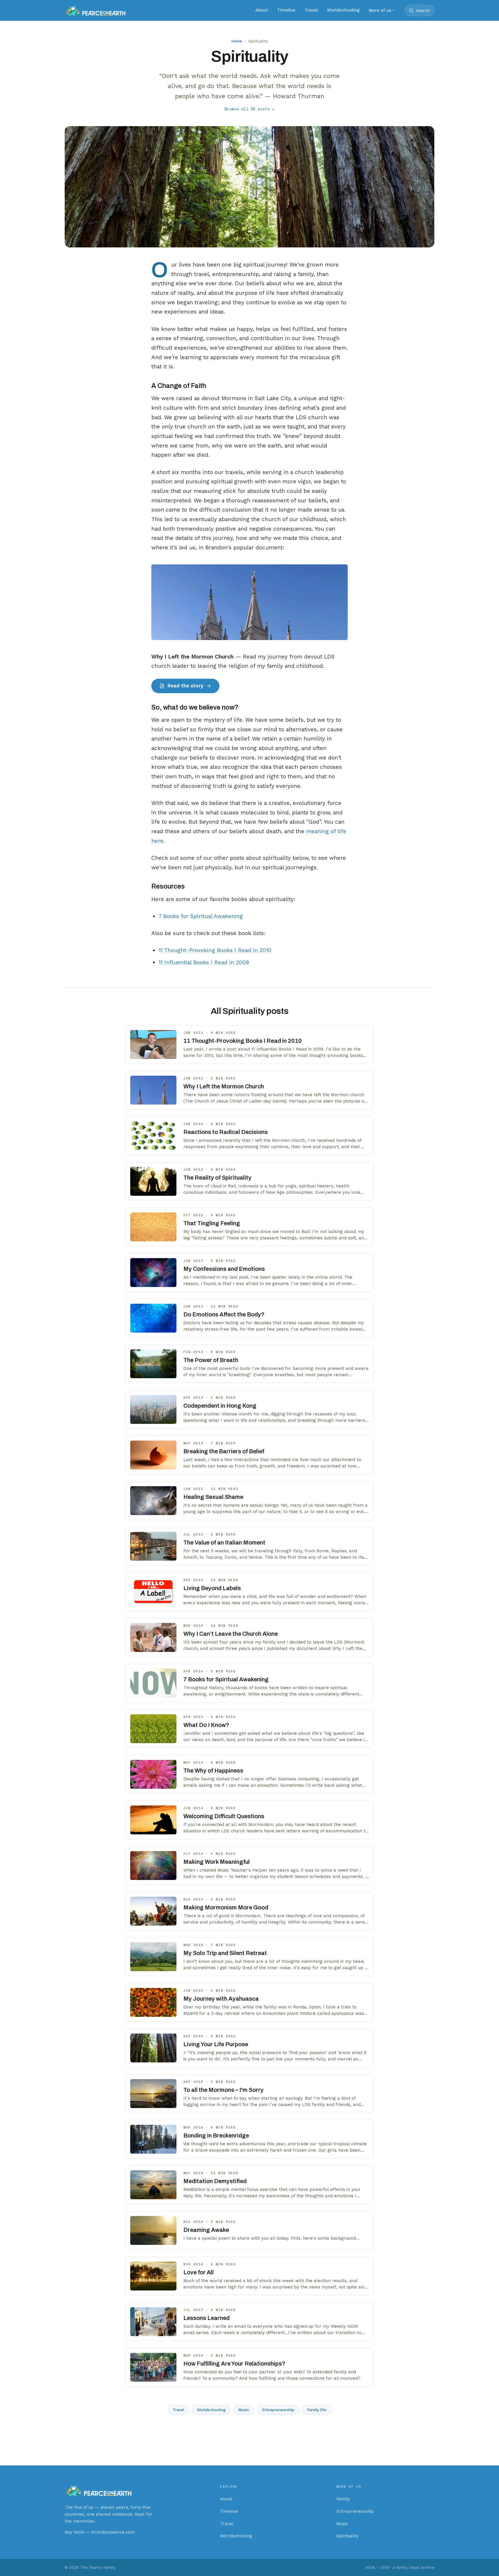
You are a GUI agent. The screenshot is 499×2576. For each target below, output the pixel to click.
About (262, 10)
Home (237, 41)
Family (343, 2499)
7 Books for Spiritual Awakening (201, 916)
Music (244, 2410)
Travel (311, 10)
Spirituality (348, 2536)
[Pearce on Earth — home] (95, 10)
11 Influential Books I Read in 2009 (204, 962)
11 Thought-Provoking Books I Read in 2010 (215, 950)
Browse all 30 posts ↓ (249, 109)
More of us (380, 10)
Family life (317, 2410)
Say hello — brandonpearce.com (100, 2532)
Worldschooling (343, 10)
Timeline (286, 10)
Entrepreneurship (278, 2410)
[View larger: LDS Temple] (249, 602)
